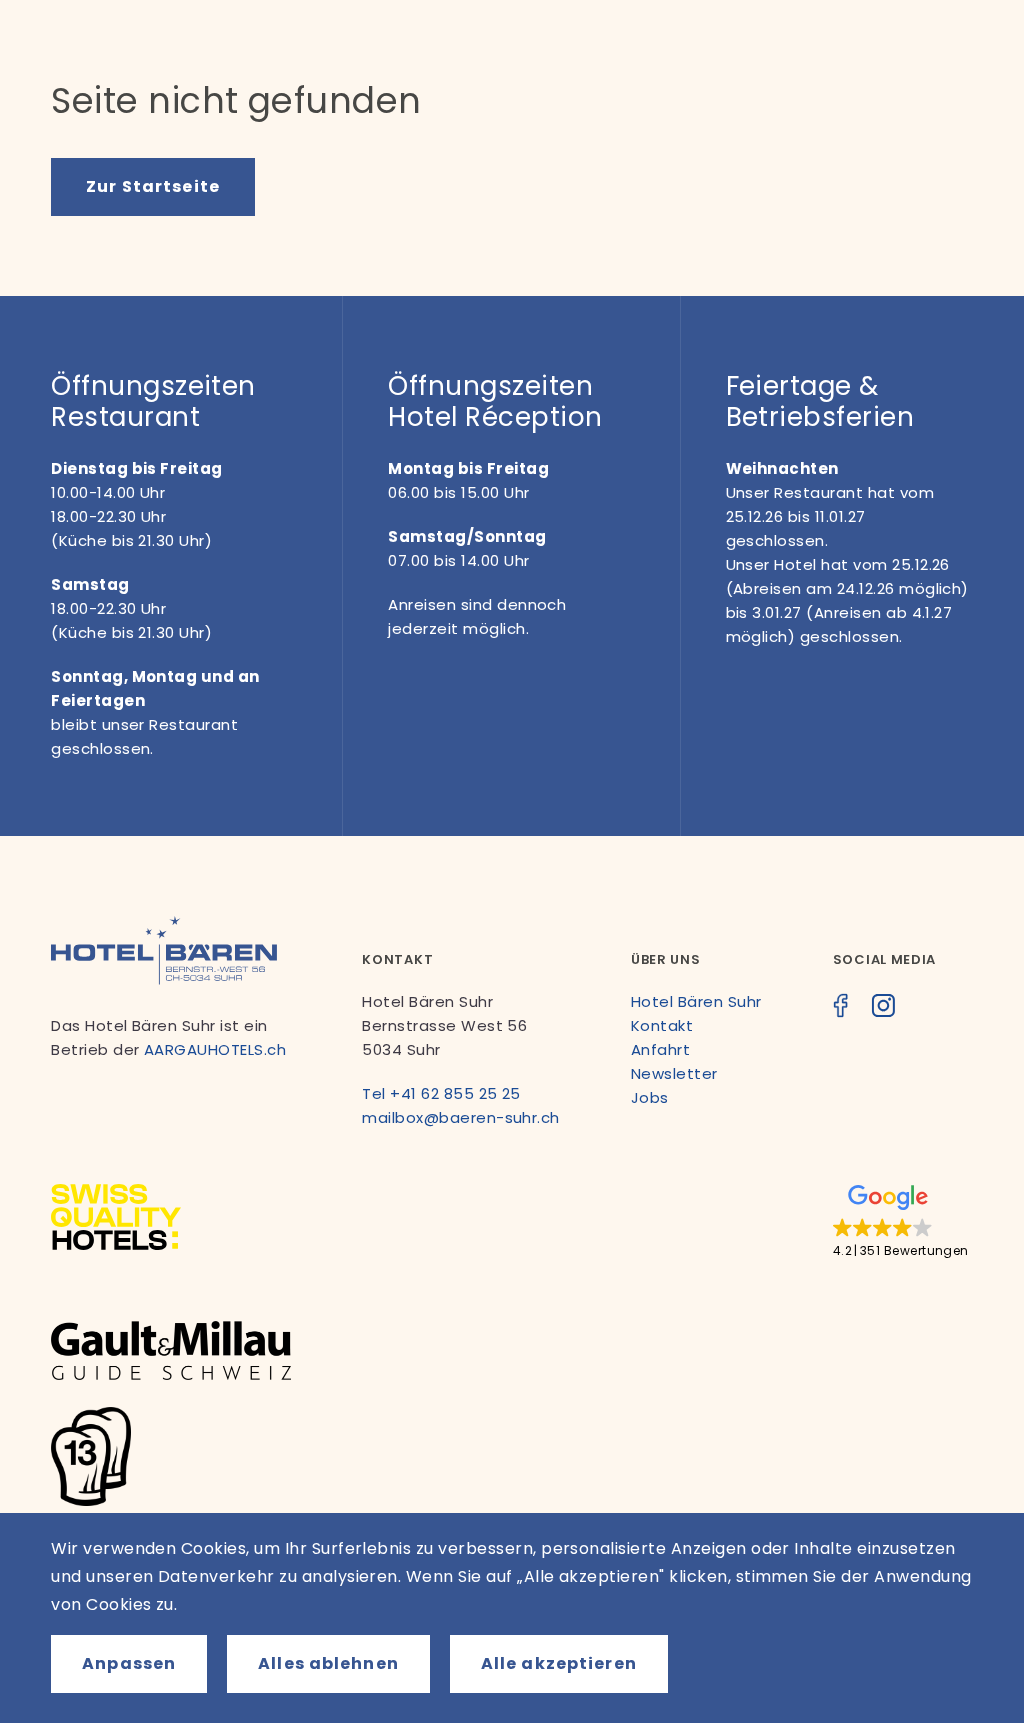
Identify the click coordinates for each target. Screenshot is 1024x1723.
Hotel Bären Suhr (696, 1001)
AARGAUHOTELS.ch (215, 1049)
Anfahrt (660, 1049)
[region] (512, 1618)
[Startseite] (164, 979)
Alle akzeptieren (559, 1663)
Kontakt (662, 1025)
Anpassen (129, 1663)
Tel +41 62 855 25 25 (441, 1093)
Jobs (650, 1097)
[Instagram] (883, 1008)
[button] (901, 1222)
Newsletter (674, 1073)
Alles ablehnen (328, 1663)
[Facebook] (840, 1008)
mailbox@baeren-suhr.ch (461, 1117)
